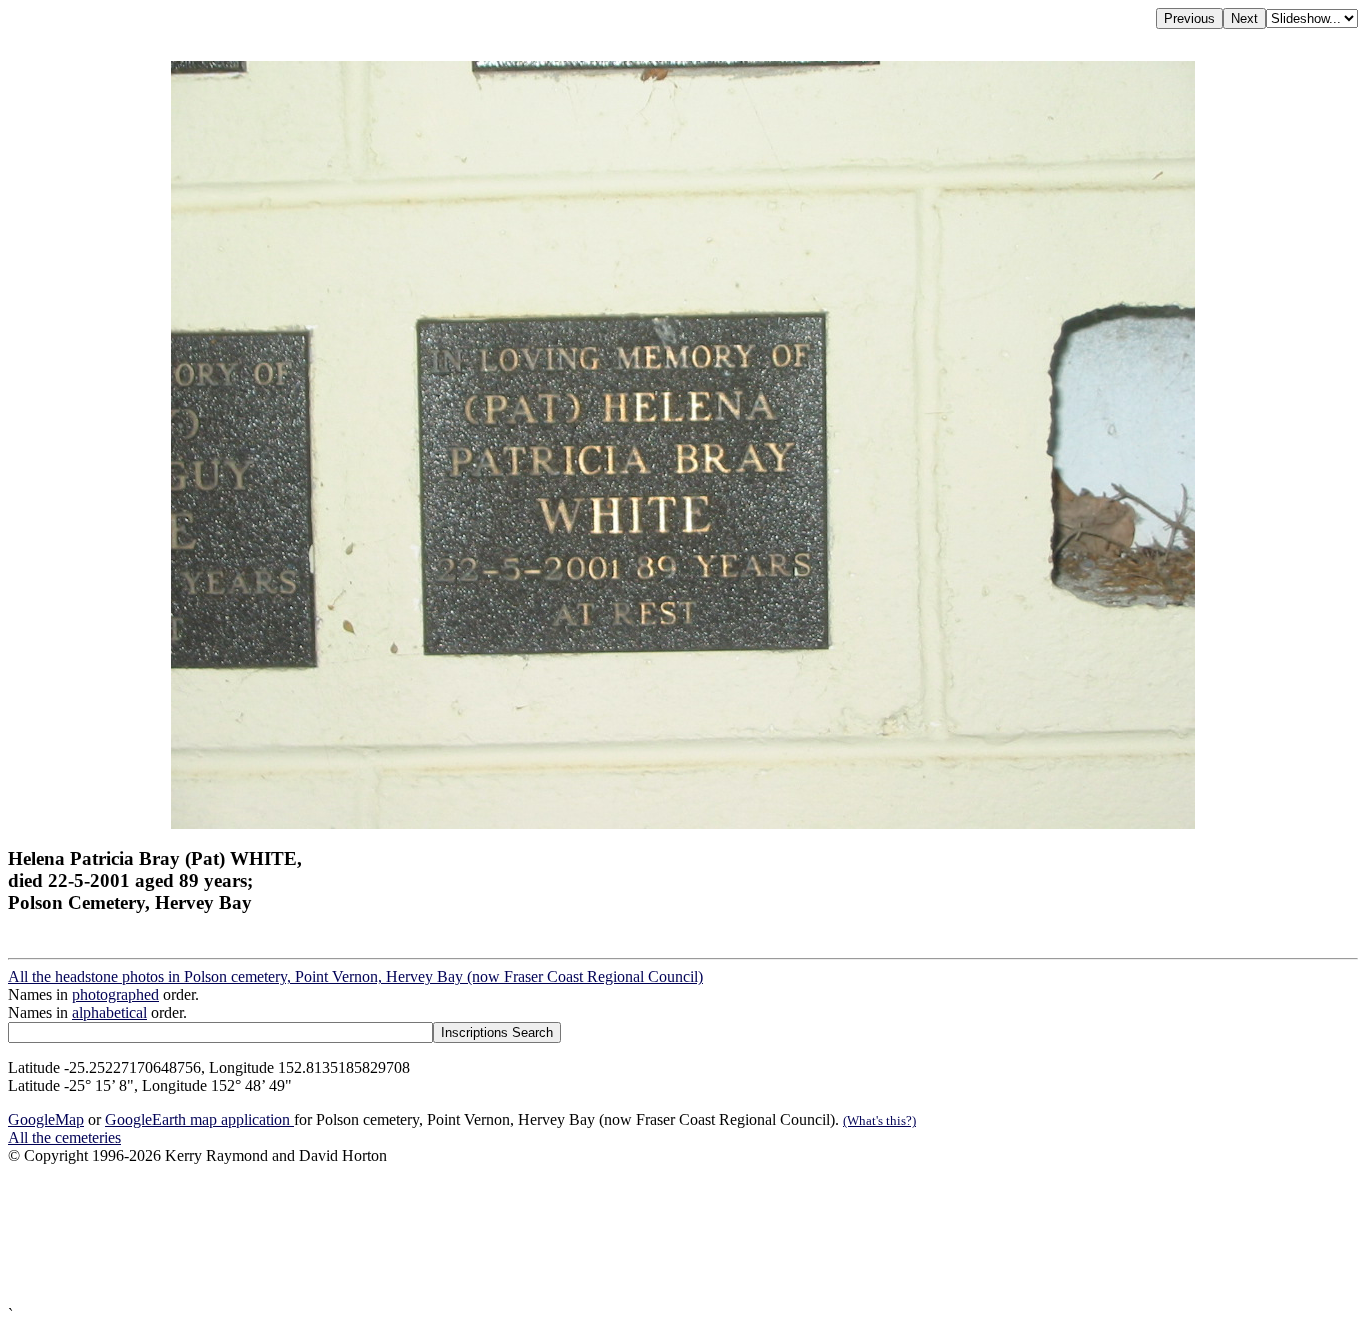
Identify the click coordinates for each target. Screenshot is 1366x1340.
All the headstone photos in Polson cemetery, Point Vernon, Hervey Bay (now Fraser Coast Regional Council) (355, 976)
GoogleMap (46, 1119)
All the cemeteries (64, 1137)
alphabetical (109, 1012)
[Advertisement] (608, 1235)
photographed (115, 994)
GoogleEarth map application (199, 1119)
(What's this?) (879, 1120)
